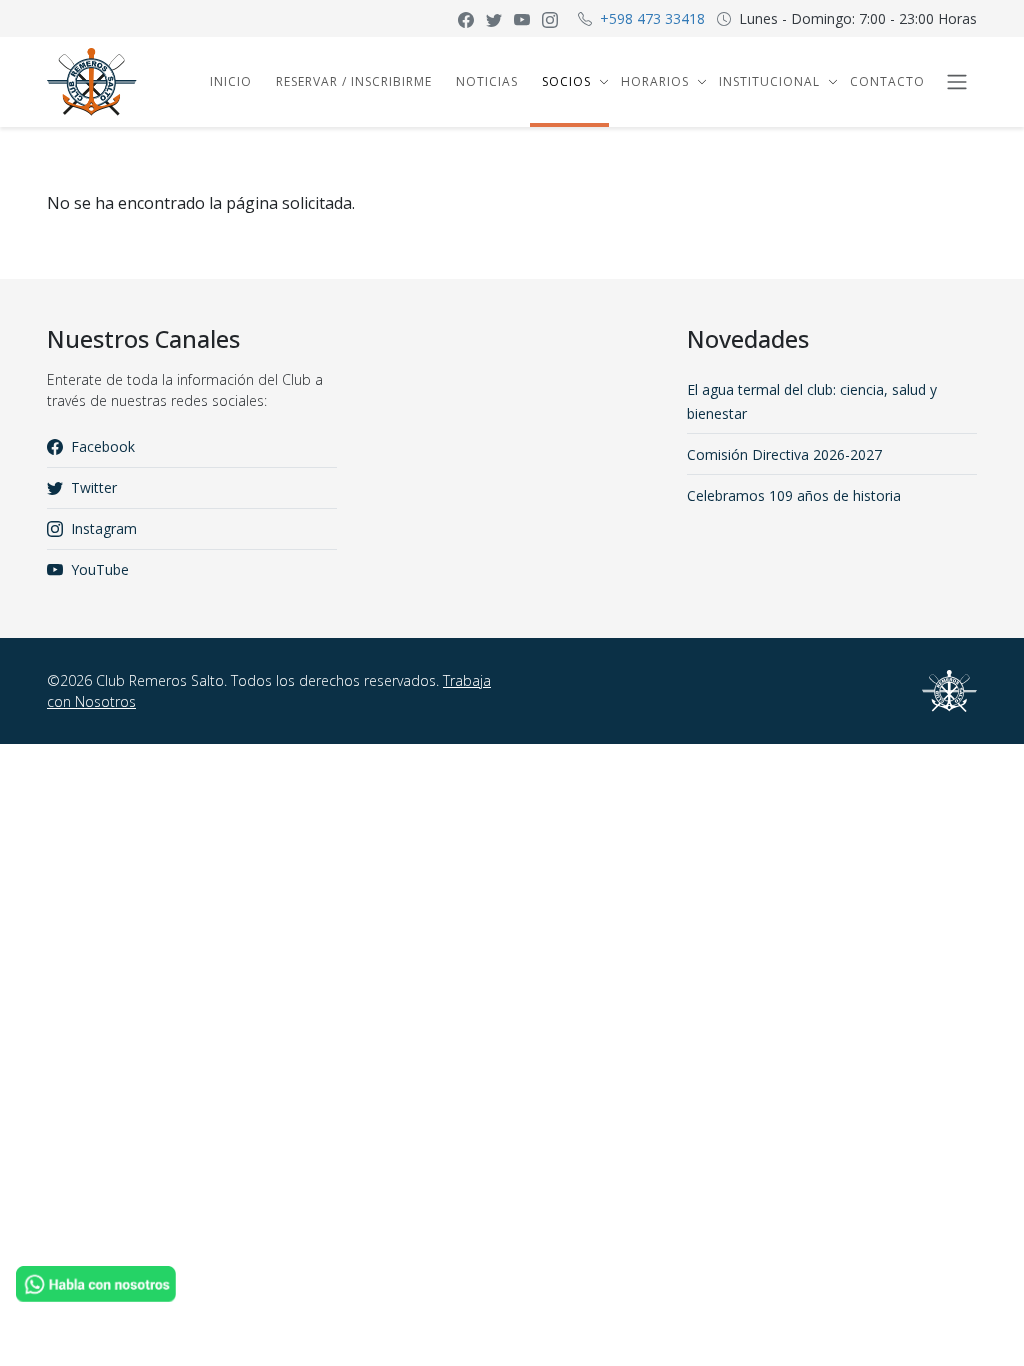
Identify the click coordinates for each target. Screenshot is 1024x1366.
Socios (566, 81)
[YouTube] (522, 18)
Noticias (487, 81)
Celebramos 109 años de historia (794, 495)
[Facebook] (466, 18)
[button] (602, 82)
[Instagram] (550, 18)
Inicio (231, 81)
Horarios (655, 81)
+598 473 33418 (652, 18)
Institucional (769, 81)
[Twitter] (494, 18)
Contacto (887, 81)
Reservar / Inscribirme (354, 81)
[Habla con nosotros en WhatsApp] (96, 1282)
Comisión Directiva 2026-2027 (784, 454)
